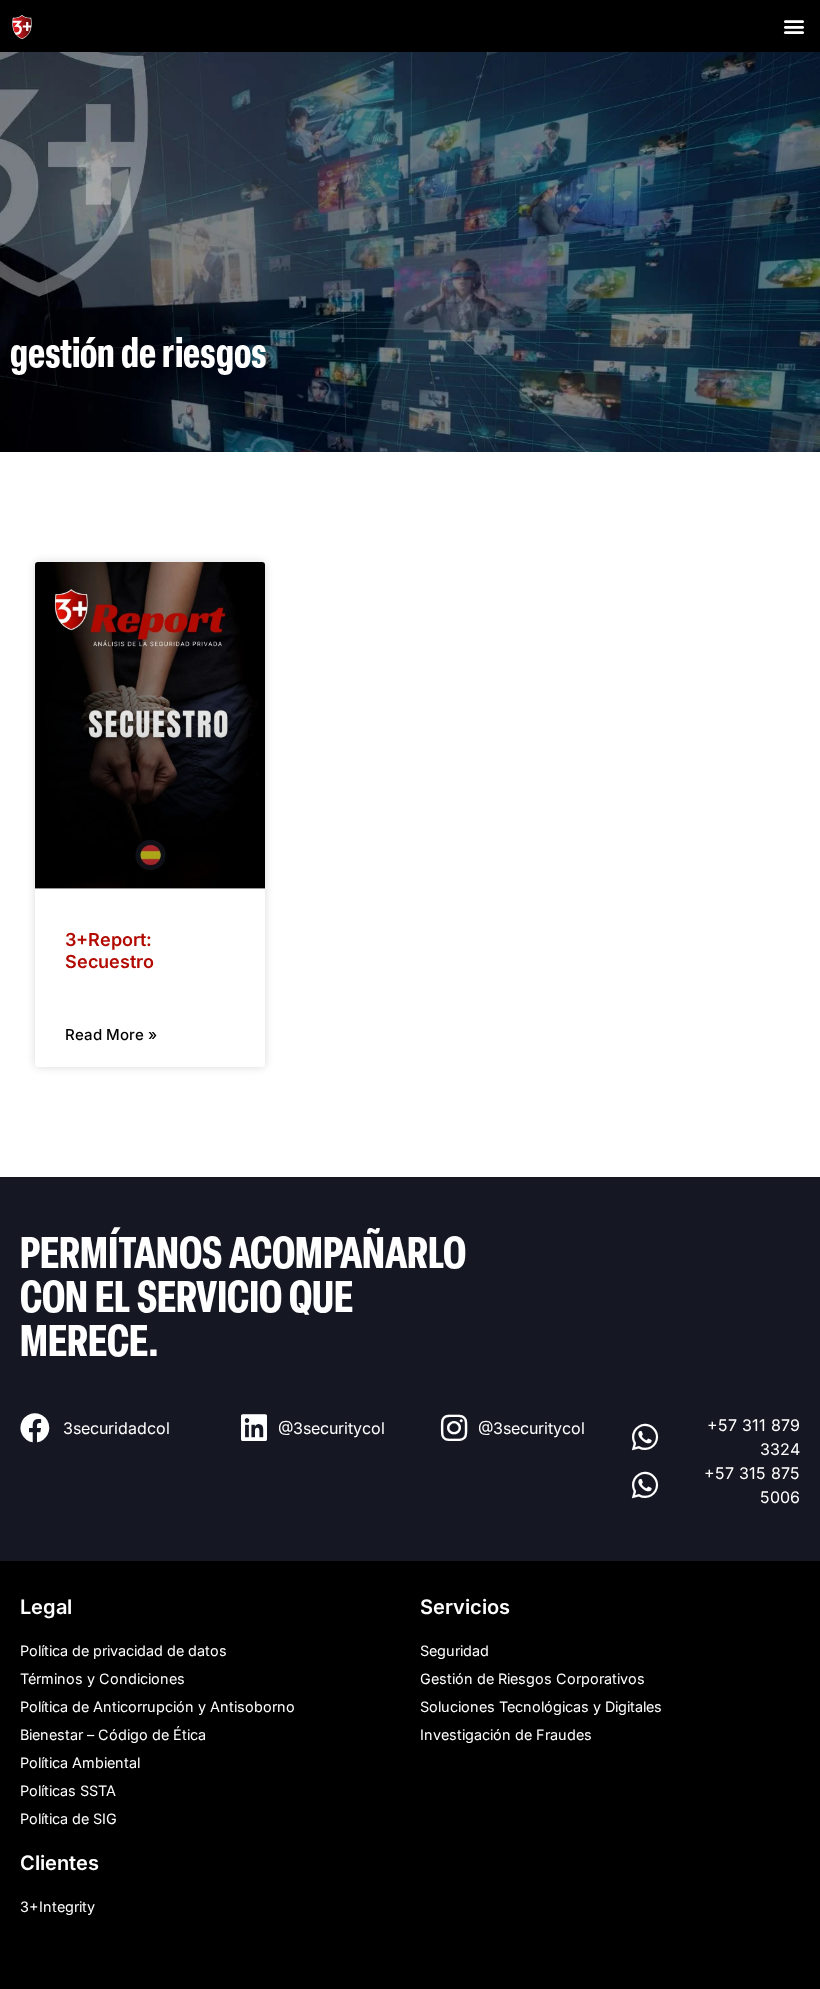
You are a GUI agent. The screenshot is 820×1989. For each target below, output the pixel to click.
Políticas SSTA (68, 1790)
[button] (793, 25)
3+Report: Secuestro (109, 950)
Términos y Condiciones (102, 1678)
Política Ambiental (80, 1762)
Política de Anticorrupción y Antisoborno (157, 1706)
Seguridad (454, 1650)
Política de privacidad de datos (123, 1650)
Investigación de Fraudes (506, 1734)
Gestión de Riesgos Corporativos (532, 1678)
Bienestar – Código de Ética (113, 1734)
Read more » (111, 1034)
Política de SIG (68, 1818)
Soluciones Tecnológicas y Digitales (541, 1706)
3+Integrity (57, 1906)
